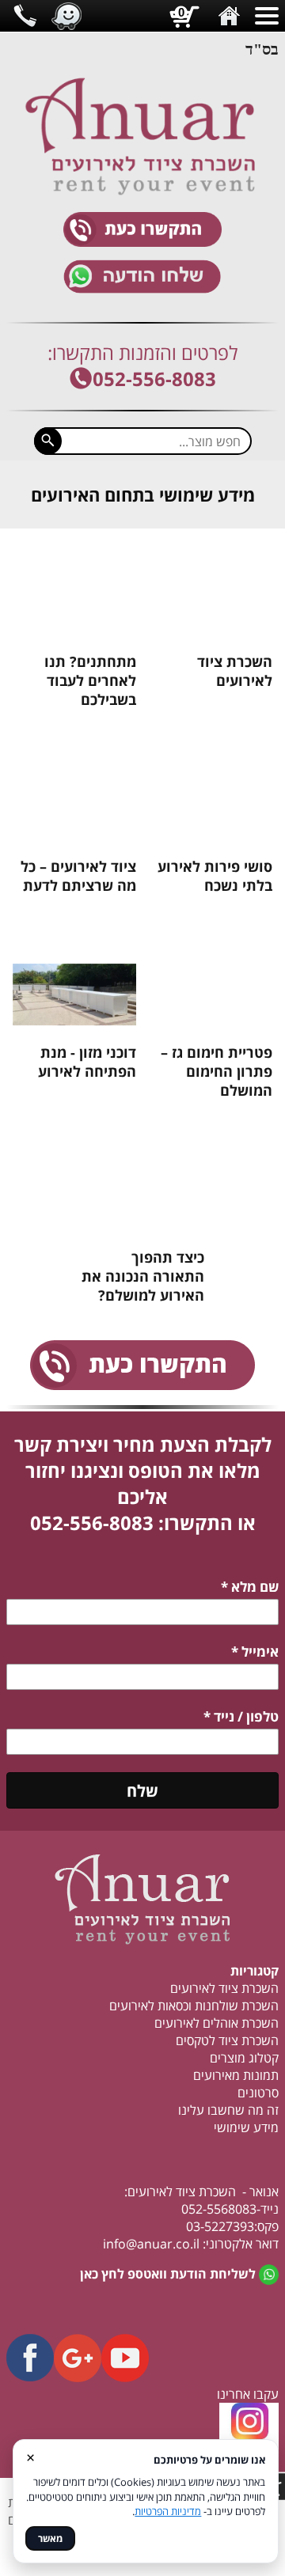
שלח (142, 1791)
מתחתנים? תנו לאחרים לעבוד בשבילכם (90, 680)
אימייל (255, 1652)
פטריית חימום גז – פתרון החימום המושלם (217, 1071)
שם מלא (250, 1587)
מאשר (50, 2538)
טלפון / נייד (241, 1716)
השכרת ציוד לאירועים (235, 671)
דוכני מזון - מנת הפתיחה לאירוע (87, 1062)
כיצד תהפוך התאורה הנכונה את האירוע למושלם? (143, 1276)
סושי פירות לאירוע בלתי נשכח (215, 876)
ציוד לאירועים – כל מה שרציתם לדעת (78, 876)
